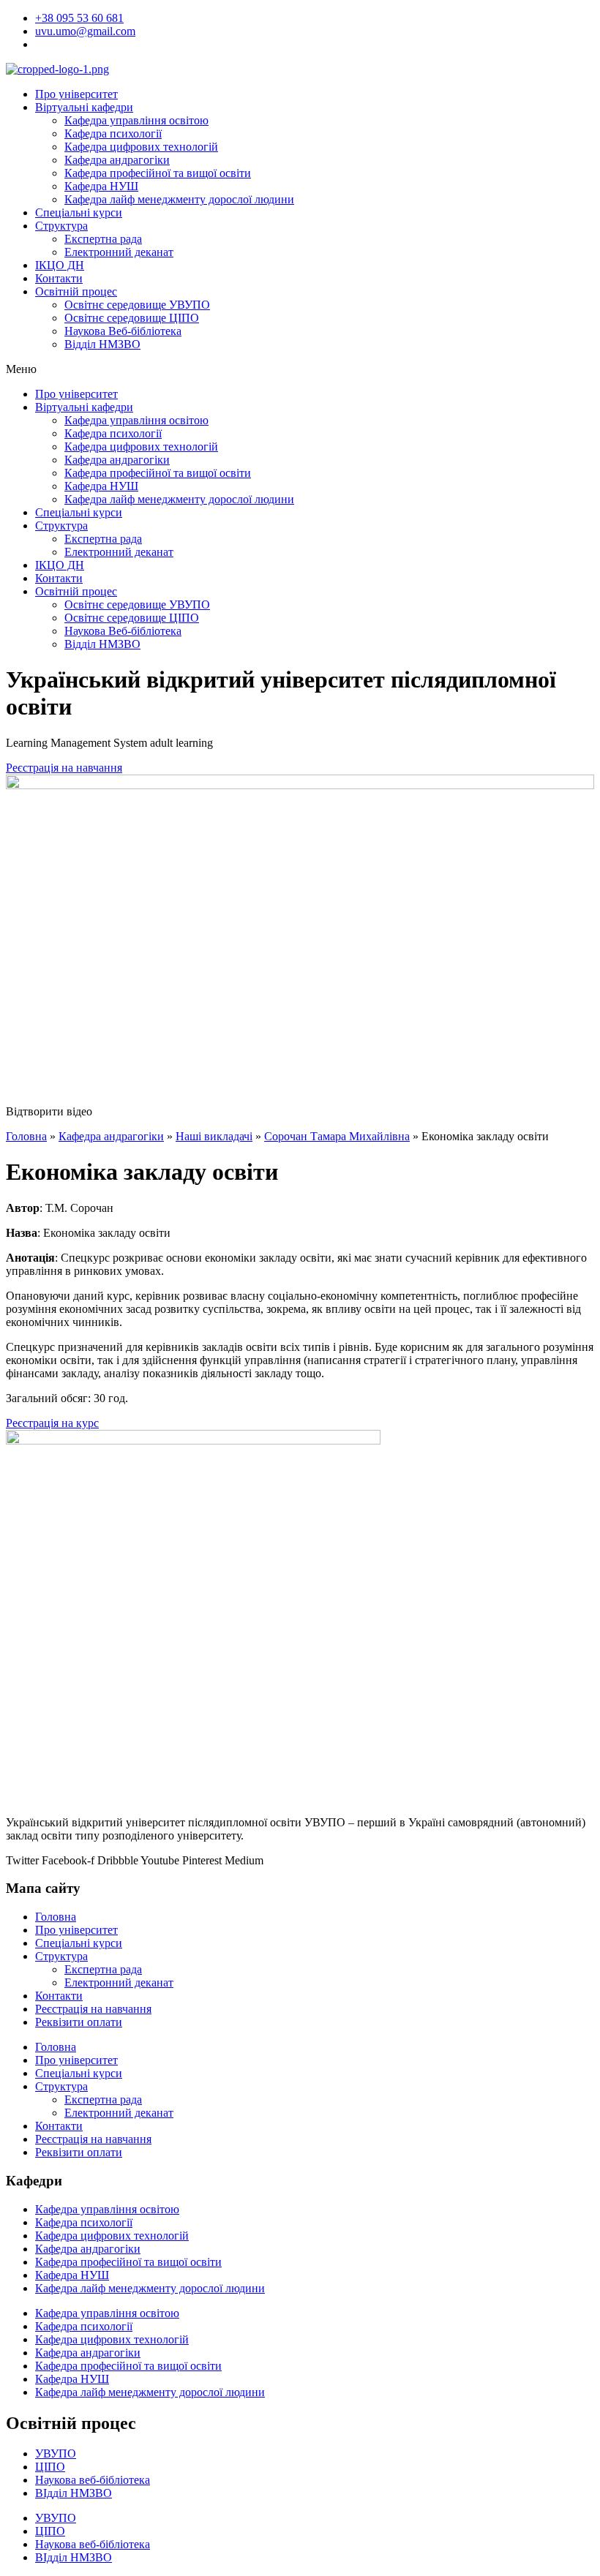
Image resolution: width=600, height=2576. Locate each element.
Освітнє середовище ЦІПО (132, 318)
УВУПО (56, 2453)
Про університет (76, 94)
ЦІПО (50, 2467)
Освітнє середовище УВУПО (137, 305)
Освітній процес (76, 291)
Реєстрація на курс (52, 1423)
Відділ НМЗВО (102, 344)
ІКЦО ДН (60, 265)
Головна (26, 1136)
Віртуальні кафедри (84, 107)
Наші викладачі (214, 1136)
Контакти (59, 278)
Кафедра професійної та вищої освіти (158, 173)
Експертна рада (103, 239)
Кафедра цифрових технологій (141, 147)
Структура (61, 226)
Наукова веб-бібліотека (93, 2480)
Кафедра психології (113, 133)
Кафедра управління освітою (136, 120)
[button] (300, 369)
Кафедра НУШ (101, 186)
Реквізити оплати (79, 2022)
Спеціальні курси (79, 212)
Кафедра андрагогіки (117, 160)
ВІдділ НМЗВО (74, 2493)
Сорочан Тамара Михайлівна (337, 1136)
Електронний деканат (119, 252)
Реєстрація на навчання (93, 2009)
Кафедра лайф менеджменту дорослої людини (179, 199)
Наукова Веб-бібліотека (123, 331)
